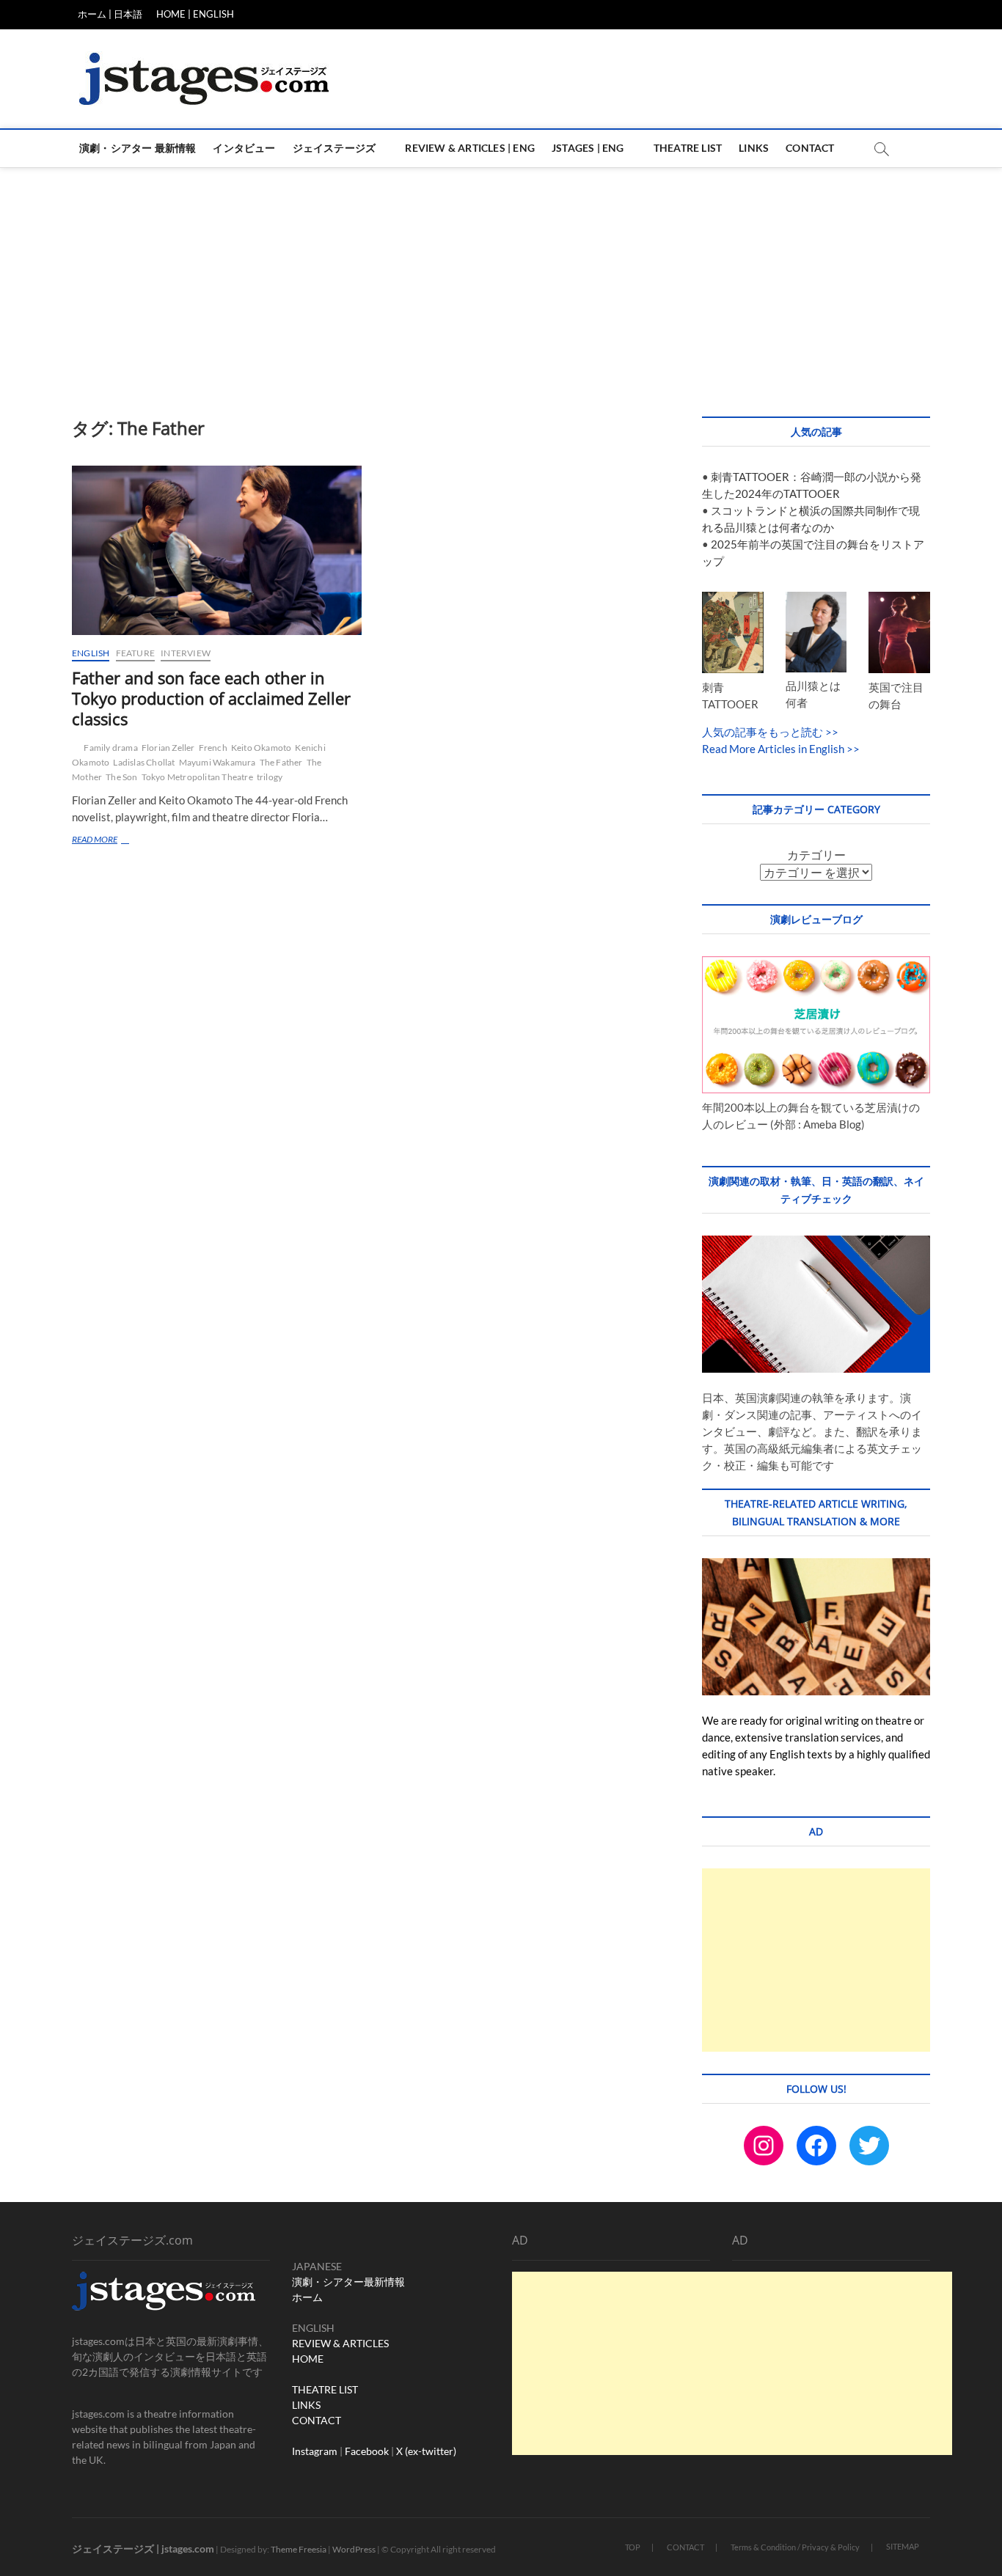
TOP (633, 2547)
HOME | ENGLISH (195, 14)
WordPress (354, 2549)
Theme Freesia (299, 2549)
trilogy (270, 777)
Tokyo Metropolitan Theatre (197, 777)
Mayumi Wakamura (217, 762)
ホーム (307, 2297)
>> (831, 732)
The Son (121, 777)
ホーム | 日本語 (110, 14)
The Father (281, 762)
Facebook (367, 2451)
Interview (186, 653)
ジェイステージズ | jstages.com (143, 2549)
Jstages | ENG (588, 148)
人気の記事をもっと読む (763, 732)
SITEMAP (903, 2546)
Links (754, 148)
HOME (308, 2359)
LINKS (306, 2405)
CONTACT (317, 2420)
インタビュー (244, 148)
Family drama (110, 748)
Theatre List (688, 148)
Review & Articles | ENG (470, 148)
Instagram (315, 2451)
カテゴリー (816, 855)
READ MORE (113, 841)
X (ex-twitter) (426, 2451)
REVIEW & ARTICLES (340, 2343)
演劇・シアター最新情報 (348, 2282)
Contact (810, 148)
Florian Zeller (168, 748)
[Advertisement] (501, 277)
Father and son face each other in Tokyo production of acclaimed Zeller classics (211, 698)
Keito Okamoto (262, 748)
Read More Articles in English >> (781, 749)
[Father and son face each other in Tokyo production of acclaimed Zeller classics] (217, 550)
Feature (135, 653)
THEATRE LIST (325, 2389)
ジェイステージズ (334, 148)
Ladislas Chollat (144, 762)
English (91, 653)
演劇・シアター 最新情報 (138, 148)
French (213, 748)
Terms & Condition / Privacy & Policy (795, 2547)
